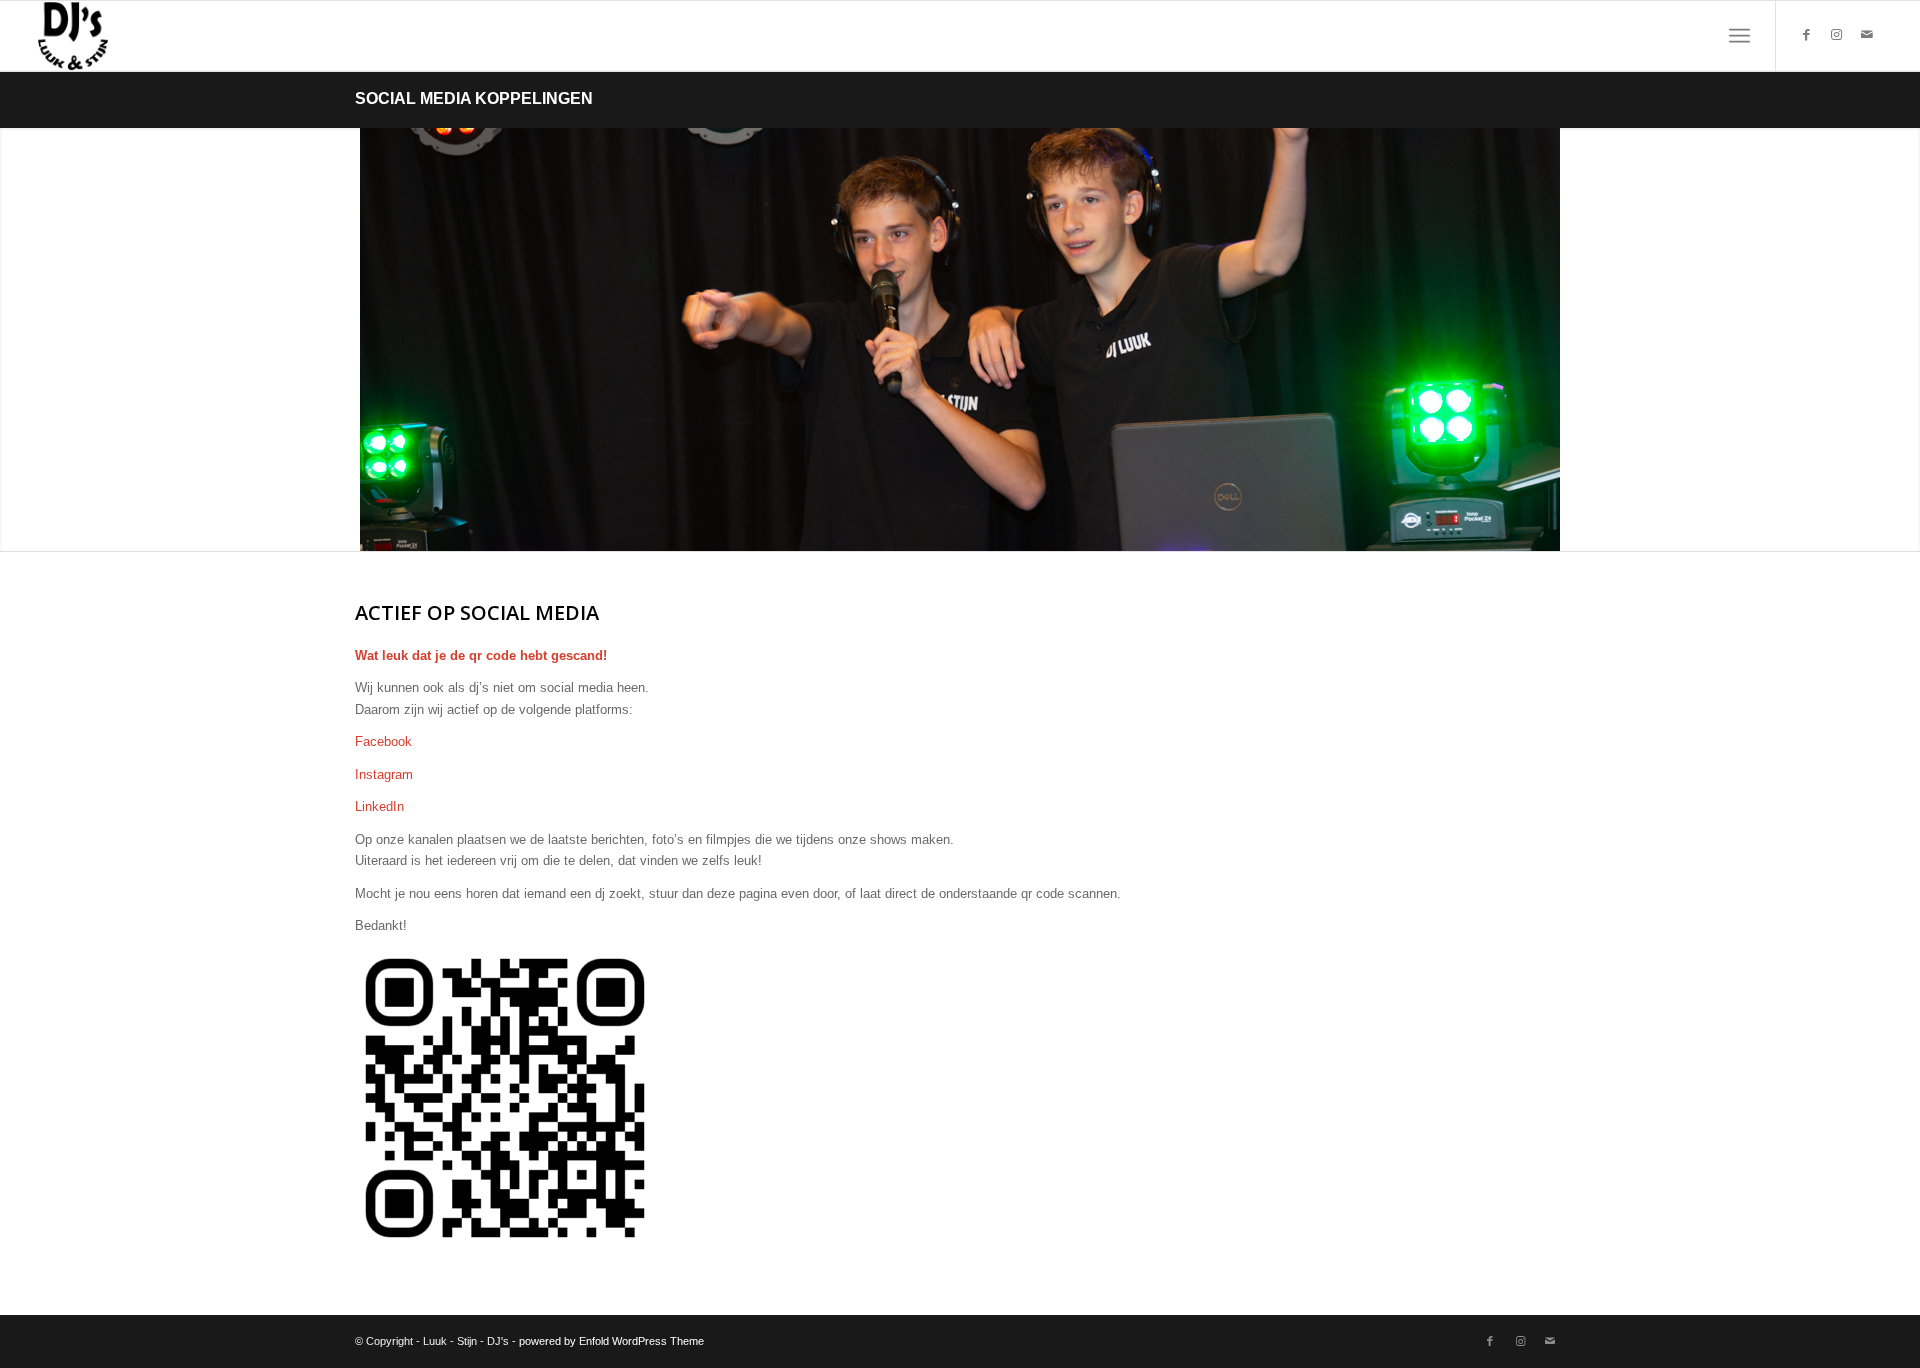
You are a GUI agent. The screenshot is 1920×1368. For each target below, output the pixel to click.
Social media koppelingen (474, 98)
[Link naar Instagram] (1837, 35)
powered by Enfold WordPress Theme (611, 1341)
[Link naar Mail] (1867, 35)
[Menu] (1739, 36)
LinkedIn (379, 806)
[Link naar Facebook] (1807, 35)
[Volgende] (1902, 339)
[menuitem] (1739, 36)
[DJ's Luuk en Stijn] (73, 36)
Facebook (383, 741)
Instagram (384, 774)
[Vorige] (17, 339)
